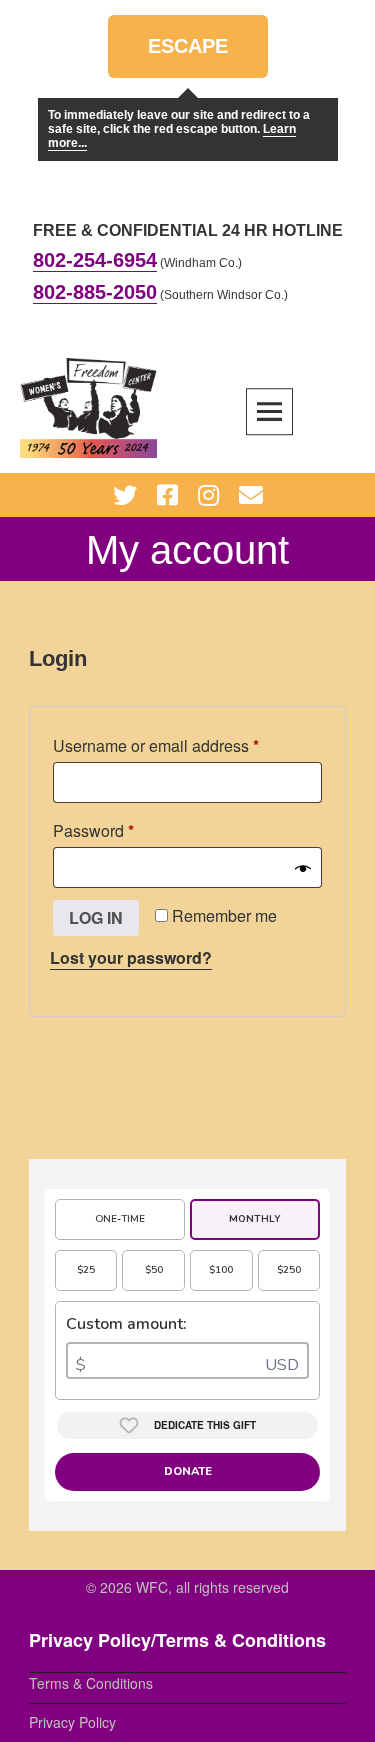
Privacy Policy (72, 1722)
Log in (96, 917)
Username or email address (187, 745)
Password (126, 830)
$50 (154, 1270)
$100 (221, 1270)
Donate (188, 1471)
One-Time (120, 1219)
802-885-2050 (95, 292)
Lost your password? (131, 957)
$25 (86, 1270)
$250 (289, 1270)
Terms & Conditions (91, 1683)
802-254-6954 (95, 260)
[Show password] (303, 868)
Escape (188, 56)
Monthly (255, 1219)
